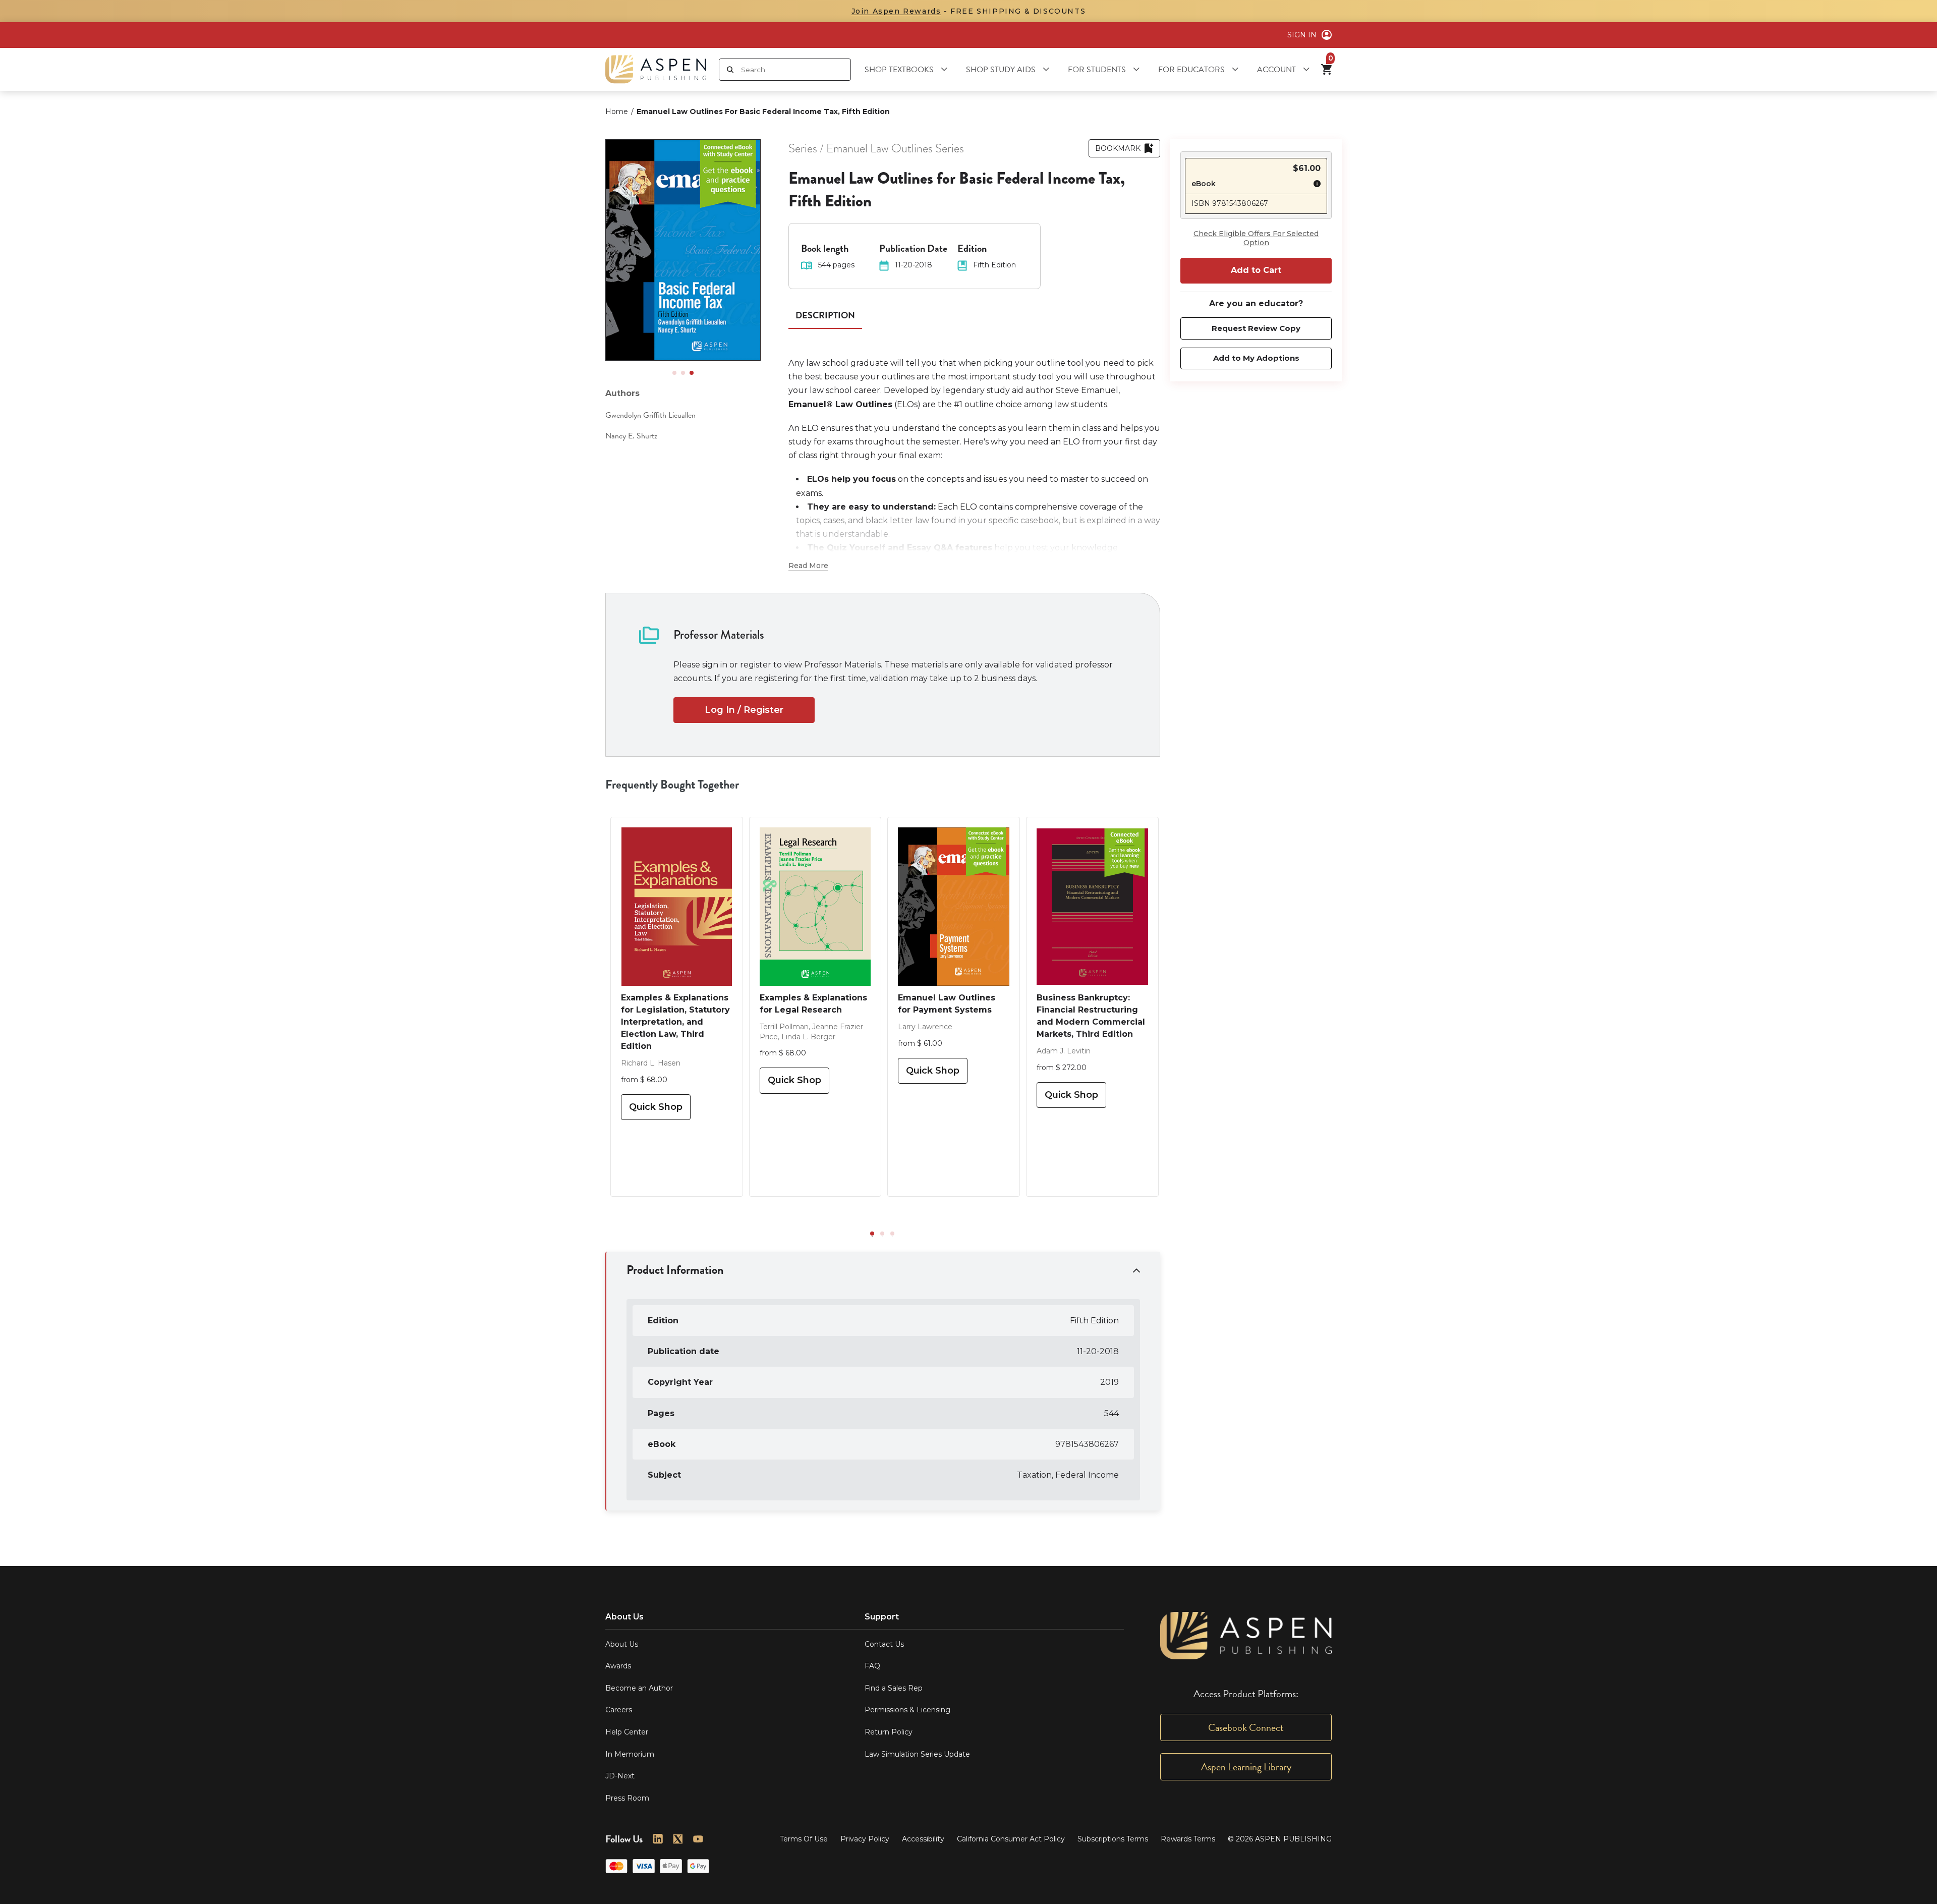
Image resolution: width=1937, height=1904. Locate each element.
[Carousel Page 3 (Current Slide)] (692, 373)
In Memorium (630, 1754)
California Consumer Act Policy (1011, 1839)
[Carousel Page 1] (674, 373)
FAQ (872, 1666)
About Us (622, 1644)
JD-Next (620, 1776)
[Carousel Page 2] (683, 373)
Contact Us (884, 1644)
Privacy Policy (865, 1839)
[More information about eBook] (1315, 185)
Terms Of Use (804, 1839)
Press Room (627, 1798)
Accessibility (923, 1839)
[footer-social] (658, 1839)
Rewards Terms (1188, 1839)
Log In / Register (744, 710)
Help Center (627, 1732)
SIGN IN (1302, 35)
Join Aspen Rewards (896, 11)
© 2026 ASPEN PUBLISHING (1280, 1839)
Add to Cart (1256, 270)
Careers (619, 1710)
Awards (618, 1666)
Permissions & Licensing (907, 1710)
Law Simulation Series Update (917, 1754)
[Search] (730, 70)
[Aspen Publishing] (656, 69)
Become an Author (639, 1688)
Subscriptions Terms (1113, 1839)
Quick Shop (656, 1107)
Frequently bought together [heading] (672, 785)
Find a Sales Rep (894, 1688)
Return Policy (889, 1732)
